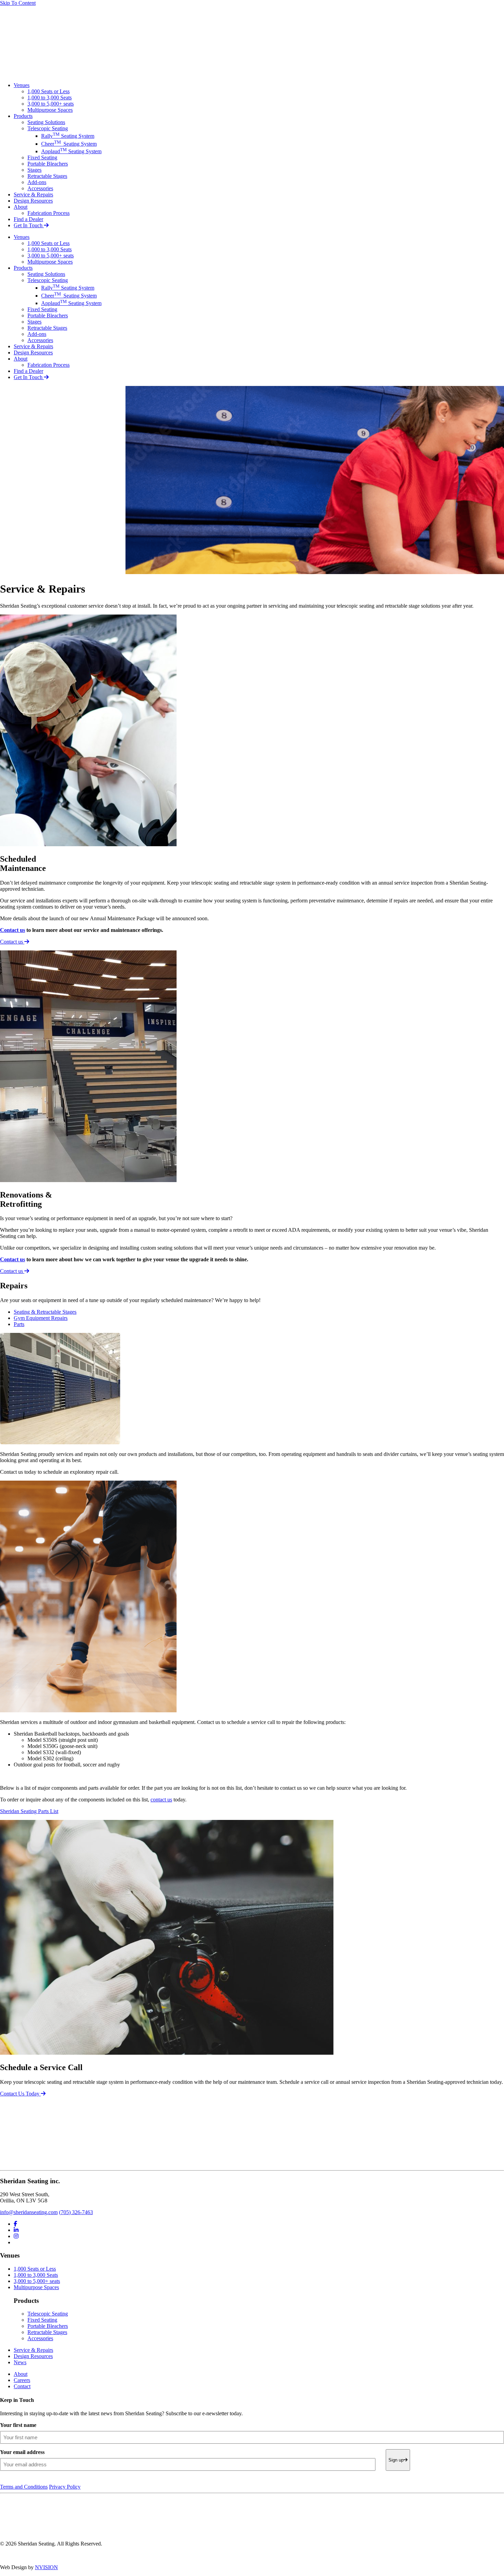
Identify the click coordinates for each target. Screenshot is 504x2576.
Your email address (22, 2452)
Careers (22, 2380)
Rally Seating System (68, 136)
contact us (161, 1800)
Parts (19, 1324)
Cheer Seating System (69, 144)
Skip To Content (18, 3)
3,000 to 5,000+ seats (51, 104)
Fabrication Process (49, 213)
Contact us (13, 930)
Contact (22, 2386)
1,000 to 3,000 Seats (50, 98)
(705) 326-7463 (76, 2212)
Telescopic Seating (48, 128)
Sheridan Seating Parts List (29, 1811)
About (21, 207)
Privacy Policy (65, 2487)
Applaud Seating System (71, 151)
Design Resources (33, 201)
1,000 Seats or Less (49, 91)
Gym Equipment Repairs (41, 1318)
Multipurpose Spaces (50, 110)
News (20, 2362)
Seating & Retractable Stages (45, 1312)
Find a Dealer (28, 219)
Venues (22, 85)
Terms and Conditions (24, 2487)
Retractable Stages (47, 176)
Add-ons (37, 182)
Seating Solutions (46, 122)
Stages (34, 170)
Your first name (18, 2425)
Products (23, 116)
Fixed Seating (42, 157)
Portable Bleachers (48, 164)
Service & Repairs (33, 195)
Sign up (396, 2460)
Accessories (40, 188)
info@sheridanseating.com (29, 2212)
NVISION (46, 2567)
